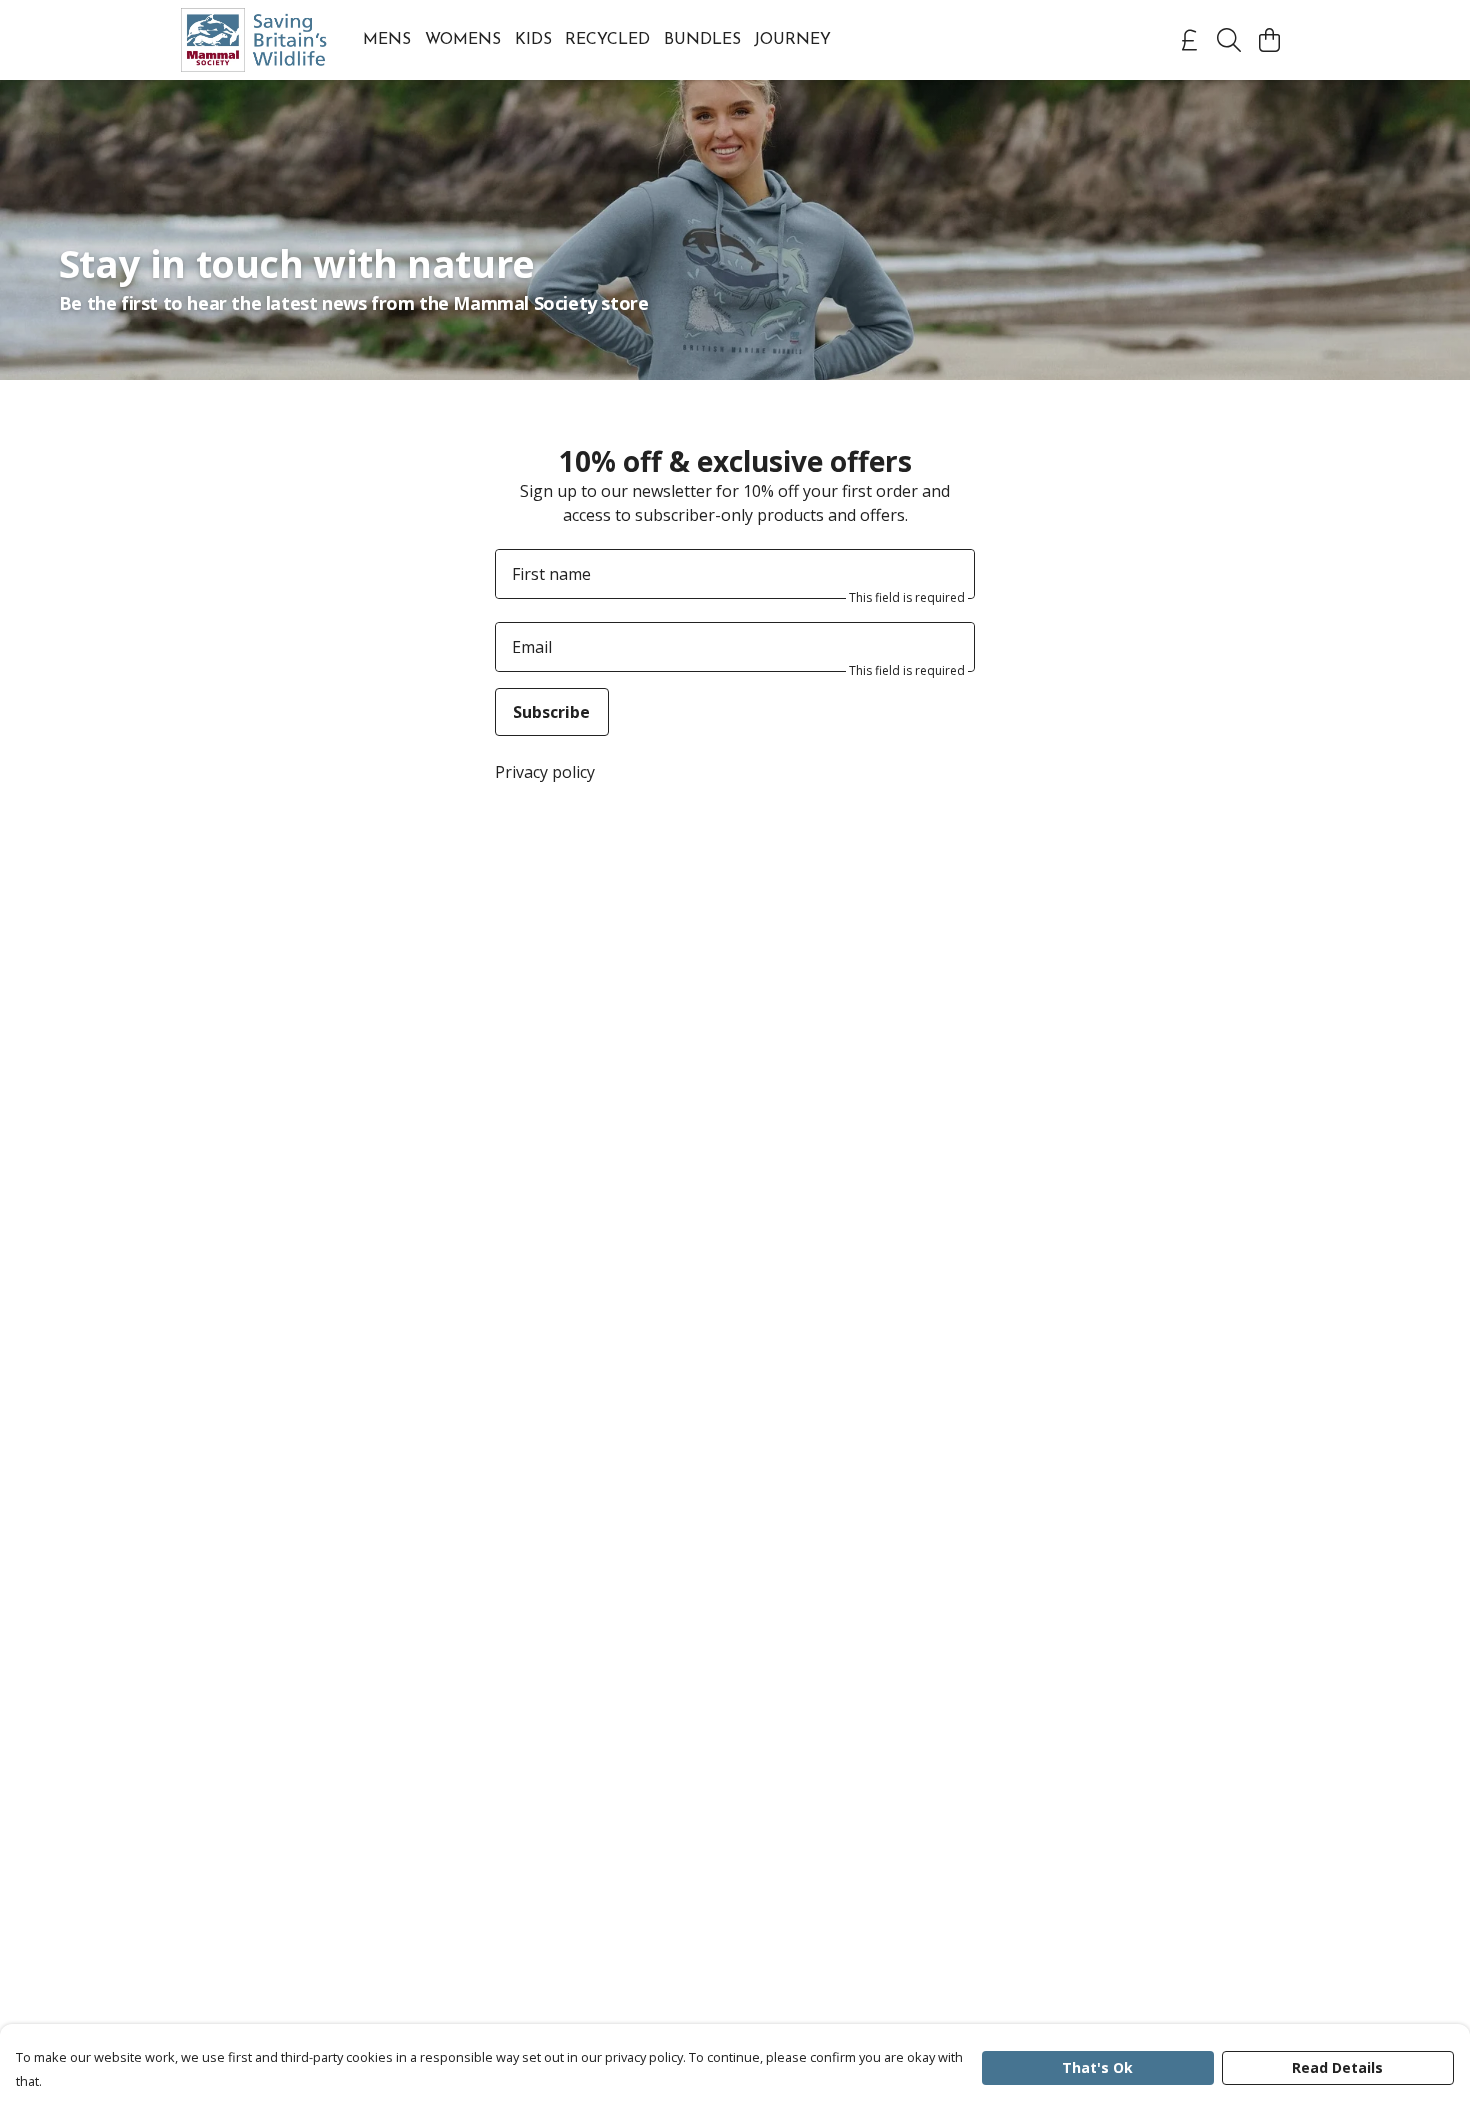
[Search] (1229, 40)
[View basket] (1269, 40)
